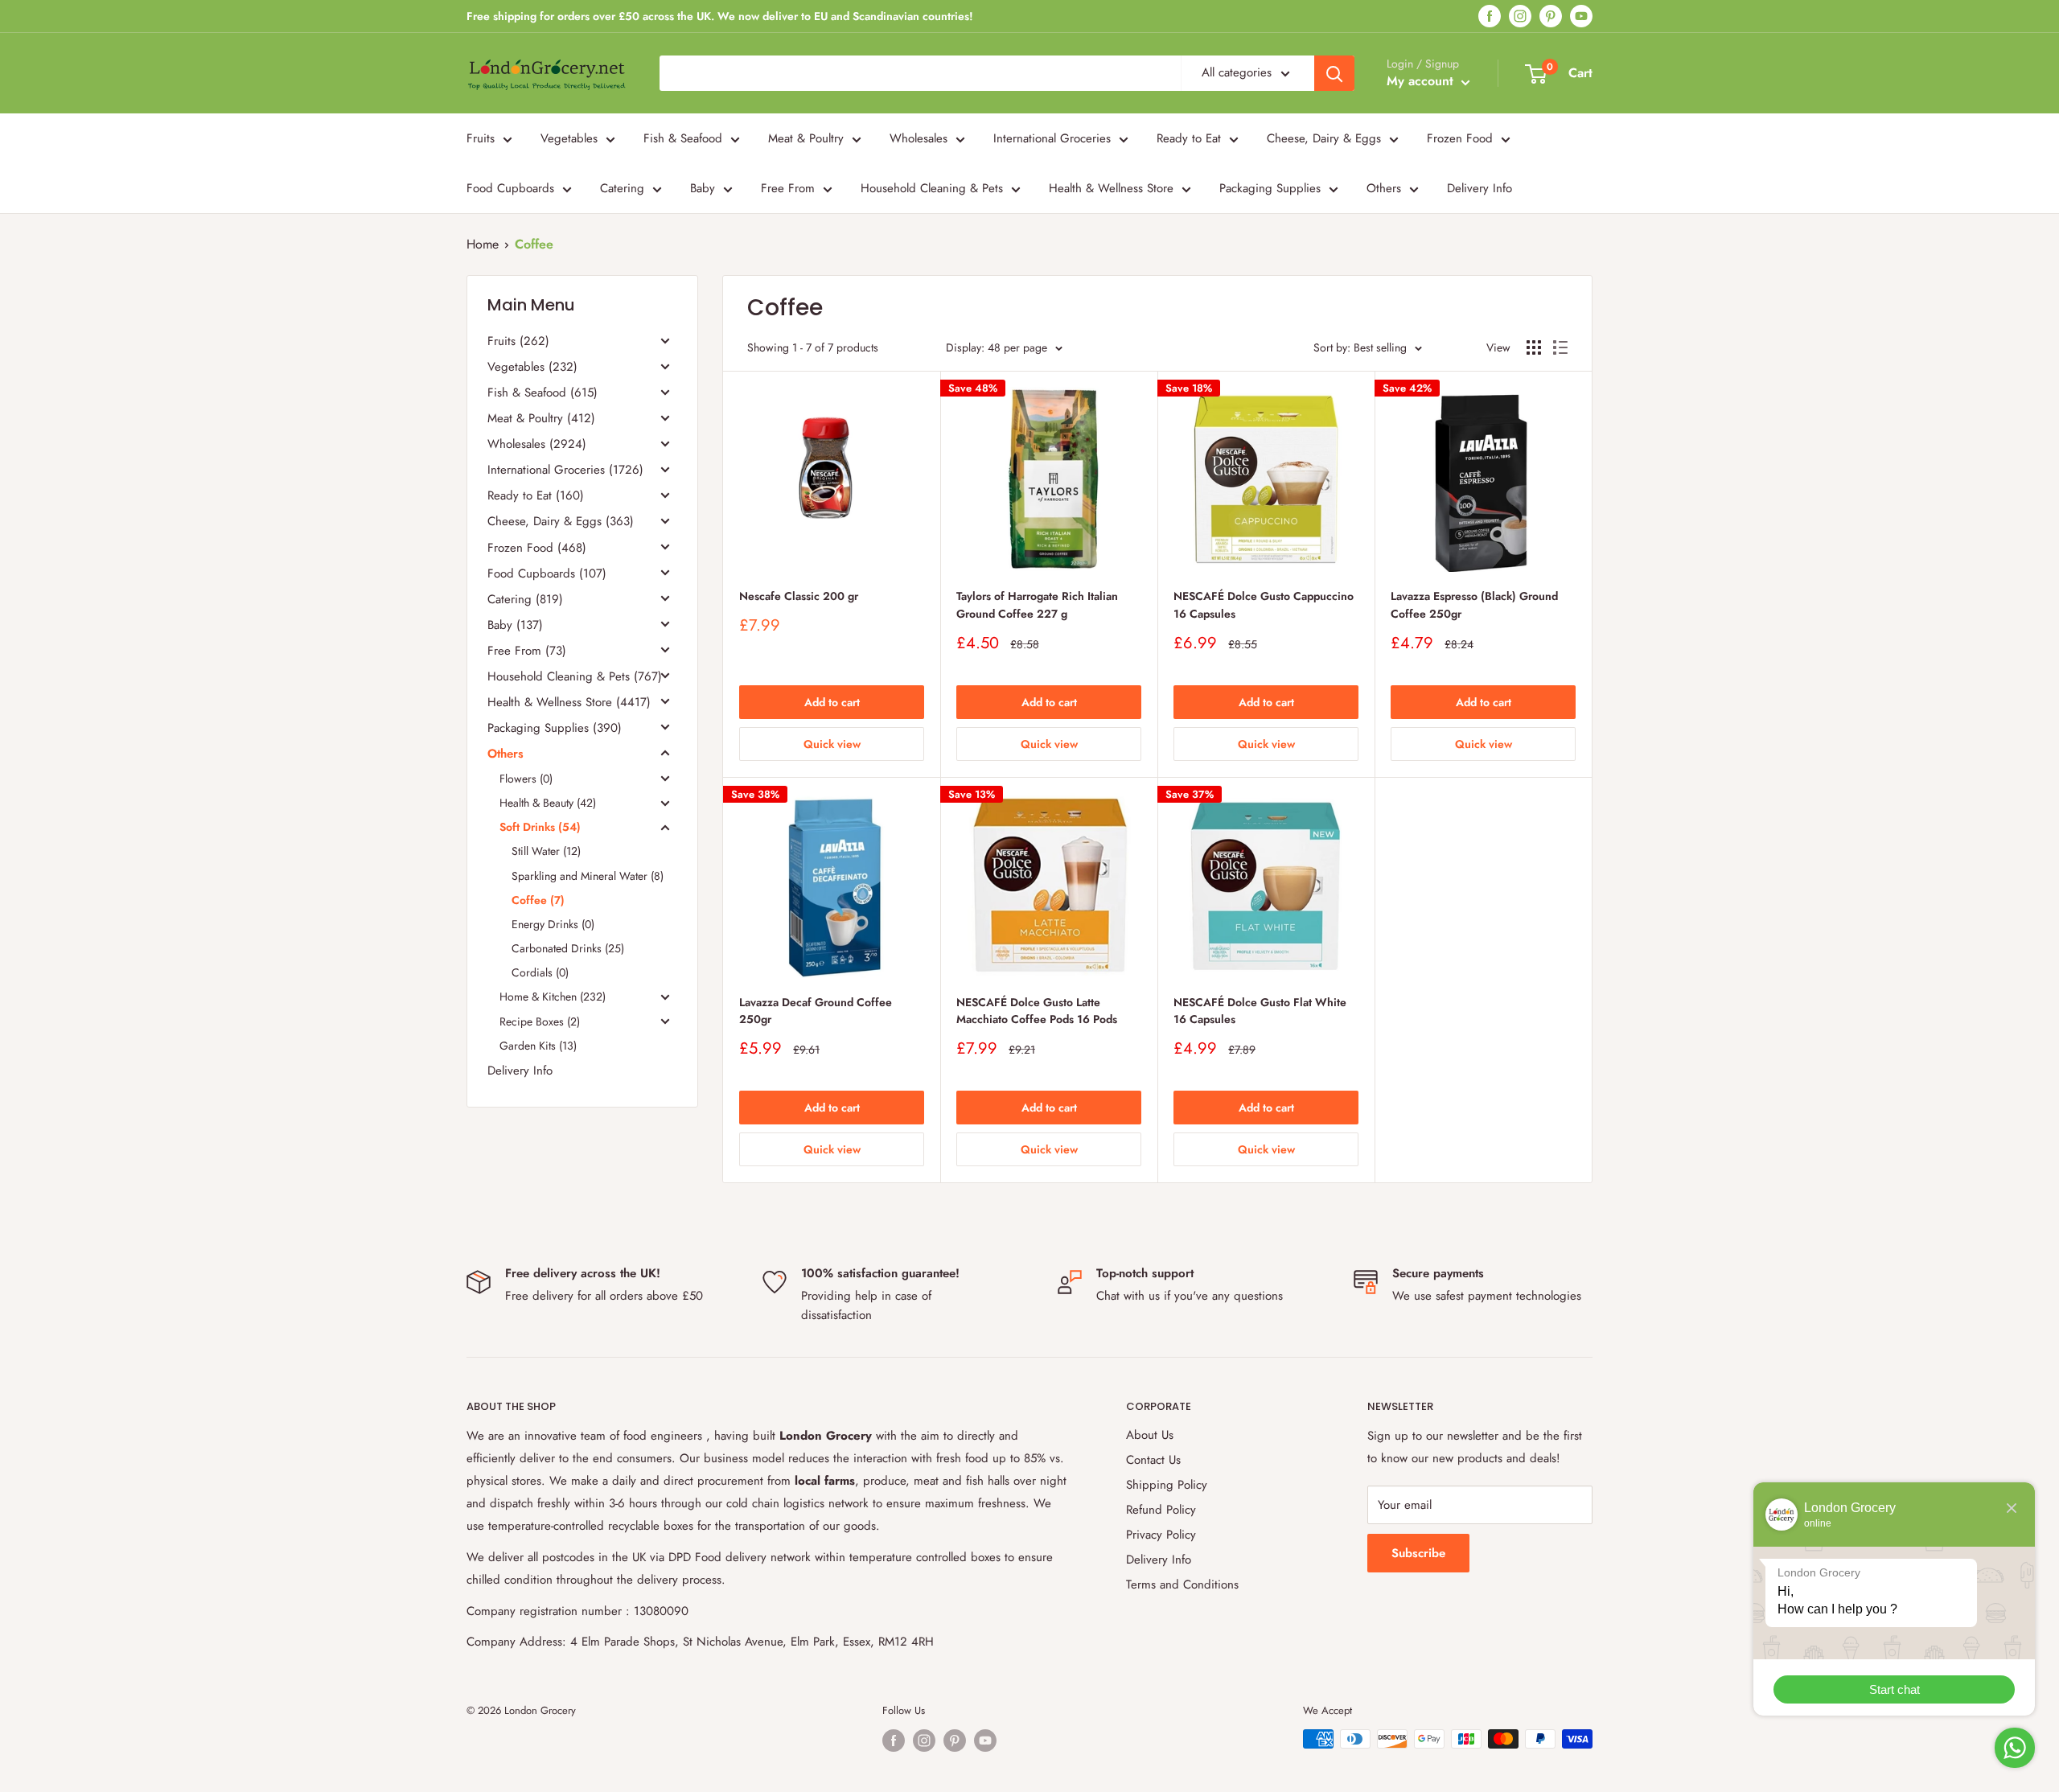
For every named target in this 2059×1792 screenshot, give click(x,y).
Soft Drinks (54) (540, 828)
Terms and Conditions (1182, 1584)
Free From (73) (527, 651)
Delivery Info (1480, 188)
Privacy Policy (1161, 1535)
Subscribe (1418, 1553)
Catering (622, 188)
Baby (703, 188)
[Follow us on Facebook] (1490, 16)
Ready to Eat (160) (536, 496)
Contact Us (1153, 1460)
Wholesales (919, 138)
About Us (1150, 1435)
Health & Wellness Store (1111, 188)
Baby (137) (515, 625)
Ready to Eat (1189, 138)
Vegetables (569, 138)
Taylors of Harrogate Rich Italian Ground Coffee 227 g (1037, 605)
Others (1384, 188)
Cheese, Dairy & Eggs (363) (561, 522)
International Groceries (1052, 138)
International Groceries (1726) (565, 471)
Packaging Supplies (1270, 188)
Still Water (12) (546, 852)
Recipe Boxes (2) (540, 1021)
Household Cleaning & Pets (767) (575, 676)
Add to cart (832, 702)
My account (1422, 81)
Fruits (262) (518, 342)
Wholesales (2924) (537, 445)
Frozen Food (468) (537, 548)
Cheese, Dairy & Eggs (1324, 138)
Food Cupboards (510, 188)
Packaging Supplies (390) (555, 728)
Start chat (1895, 1689)
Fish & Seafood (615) (542, 393)
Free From (788, 188)
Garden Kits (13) (538, 1046)
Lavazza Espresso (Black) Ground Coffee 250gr (1474, 605)
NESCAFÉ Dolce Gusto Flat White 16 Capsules (1260, 1011)
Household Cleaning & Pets (932, 188)
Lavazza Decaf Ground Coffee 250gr (816, 1011)
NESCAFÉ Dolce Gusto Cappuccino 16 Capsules (1264, 605)
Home (483, 244)
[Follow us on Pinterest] (1551, 16)
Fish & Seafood (683, 138)
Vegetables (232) (532, 368)
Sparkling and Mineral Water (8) (588, 876)
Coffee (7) (538, 900)
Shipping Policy (1167, 1485)
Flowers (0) (526, 779)
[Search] (1334, 73)
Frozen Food (1460, 138)
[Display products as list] (1560, 347)
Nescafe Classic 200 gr (799, 596)
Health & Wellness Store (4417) (569, 702)
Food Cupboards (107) (547, 573)
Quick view (832, 744)
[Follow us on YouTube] (1581, 16)
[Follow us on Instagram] (1520, 16)
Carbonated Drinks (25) (568, 949)
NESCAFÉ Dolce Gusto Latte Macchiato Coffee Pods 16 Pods (1037, 1011)
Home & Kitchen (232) (553, 997)
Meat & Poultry (806, 138)
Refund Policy (1161, 1510)
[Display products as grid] (1534, 347)
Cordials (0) (540, 973)
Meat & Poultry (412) (541, 419)
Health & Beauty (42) (548, 804)
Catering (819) (525, 599)
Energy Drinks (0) (553, 924)
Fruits (481, 138)
